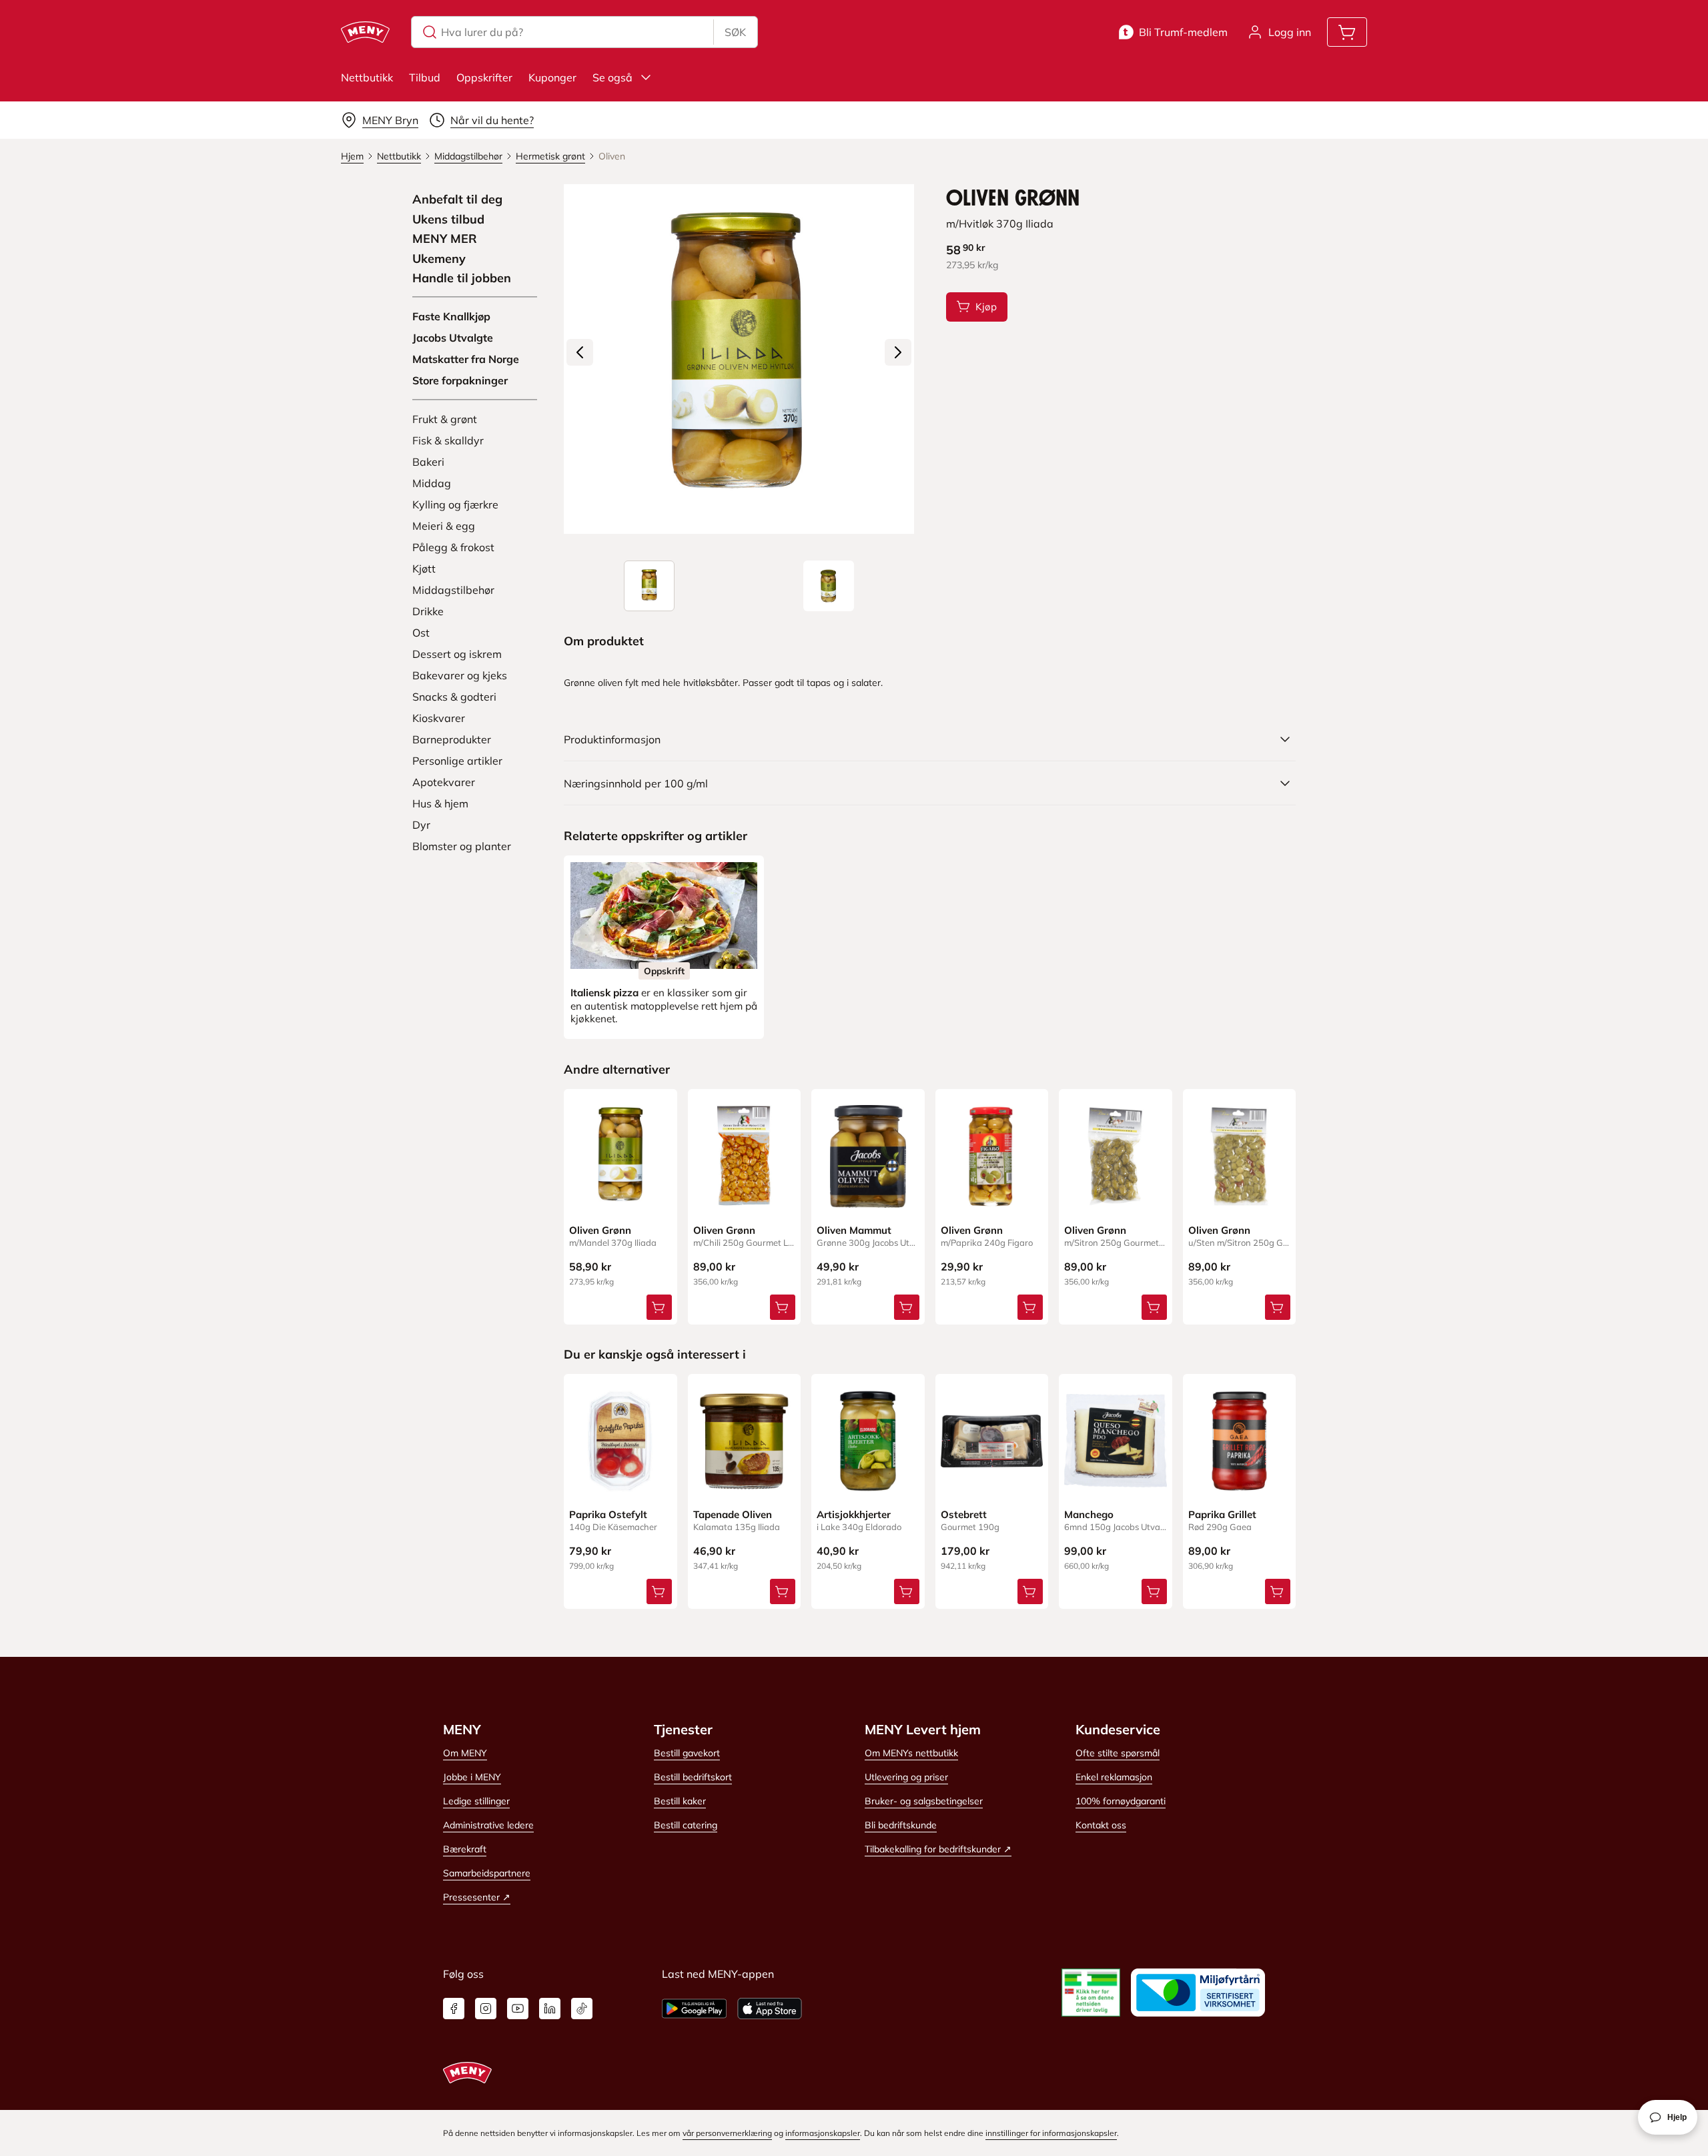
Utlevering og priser (906, 1777)
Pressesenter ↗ (477, 1897)
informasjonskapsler (823, 2133)
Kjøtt (424, 569)
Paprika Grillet (1222, 1514)
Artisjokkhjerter (854, 1514)
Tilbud (425, 77)
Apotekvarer (444, 782)
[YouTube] (518, 2009)
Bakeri (428, 462)
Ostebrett (964, 1514)
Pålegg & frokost (453, 547)
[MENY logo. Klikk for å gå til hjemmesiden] (365, 32)
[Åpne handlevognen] (1347, 32)
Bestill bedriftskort (693, 1777)
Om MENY (465, 1753)
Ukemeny (439, 259)
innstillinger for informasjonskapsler (1051, 2133)
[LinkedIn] (550, 2009)
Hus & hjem (440, 803)
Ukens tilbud (448, 220)
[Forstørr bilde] (739, 359)
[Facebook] (454, 2009)
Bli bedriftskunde (901, 1825)
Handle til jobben (462, 278)
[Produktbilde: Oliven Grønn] (649, 586)
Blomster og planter (462, 846)
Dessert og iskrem (457, 654)
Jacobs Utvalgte (453, 338)
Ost (421, 633)
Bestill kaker (680, 1801)
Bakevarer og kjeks (460, 675)
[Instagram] (486, 2009)
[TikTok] (582, 2009)
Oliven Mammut (854, 1230)
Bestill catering (686, 1825)
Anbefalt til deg (457, 200)
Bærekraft (465, 1849)
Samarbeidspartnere (487, 1873)
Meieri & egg (444, 526)
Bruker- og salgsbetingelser (924, 1801)
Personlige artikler (457, 761)
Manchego (1089, 1514)
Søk (735, 32)
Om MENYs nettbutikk (911, 1753)
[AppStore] (770, 2009)
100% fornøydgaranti (1121, 1801)
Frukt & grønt (445, 419)
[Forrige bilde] (580, 352)
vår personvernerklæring (727, 2133)
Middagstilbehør (453, 590)
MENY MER (445, 239)
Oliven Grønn (600, 1230)
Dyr (421, 825)
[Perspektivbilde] (829, 586)
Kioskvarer (439, 718)
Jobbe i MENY (472, 1777)
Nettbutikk (367, 77)
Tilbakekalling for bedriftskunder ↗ (938, 1849)
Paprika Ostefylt (608, 1514)
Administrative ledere (488, 1825)
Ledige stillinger (476, 1801)
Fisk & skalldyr (448, 440)
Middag (432, 483)
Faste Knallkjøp (451, 316)
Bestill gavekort (687, 1753)
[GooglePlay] (694, 2009)
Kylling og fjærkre (455, 504)
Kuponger (552, 77)
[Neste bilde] (898, 352)
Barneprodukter (452, 739)
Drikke (428, 611)
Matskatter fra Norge (466, 359)
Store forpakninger (460, 380)
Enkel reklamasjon (1114, 1777)
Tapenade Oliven (733, 1514)
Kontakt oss (1101, 1825)
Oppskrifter (484, 77)
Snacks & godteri (454, 697)
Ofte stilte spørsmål (1118, 1753)
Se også (612, 77)
